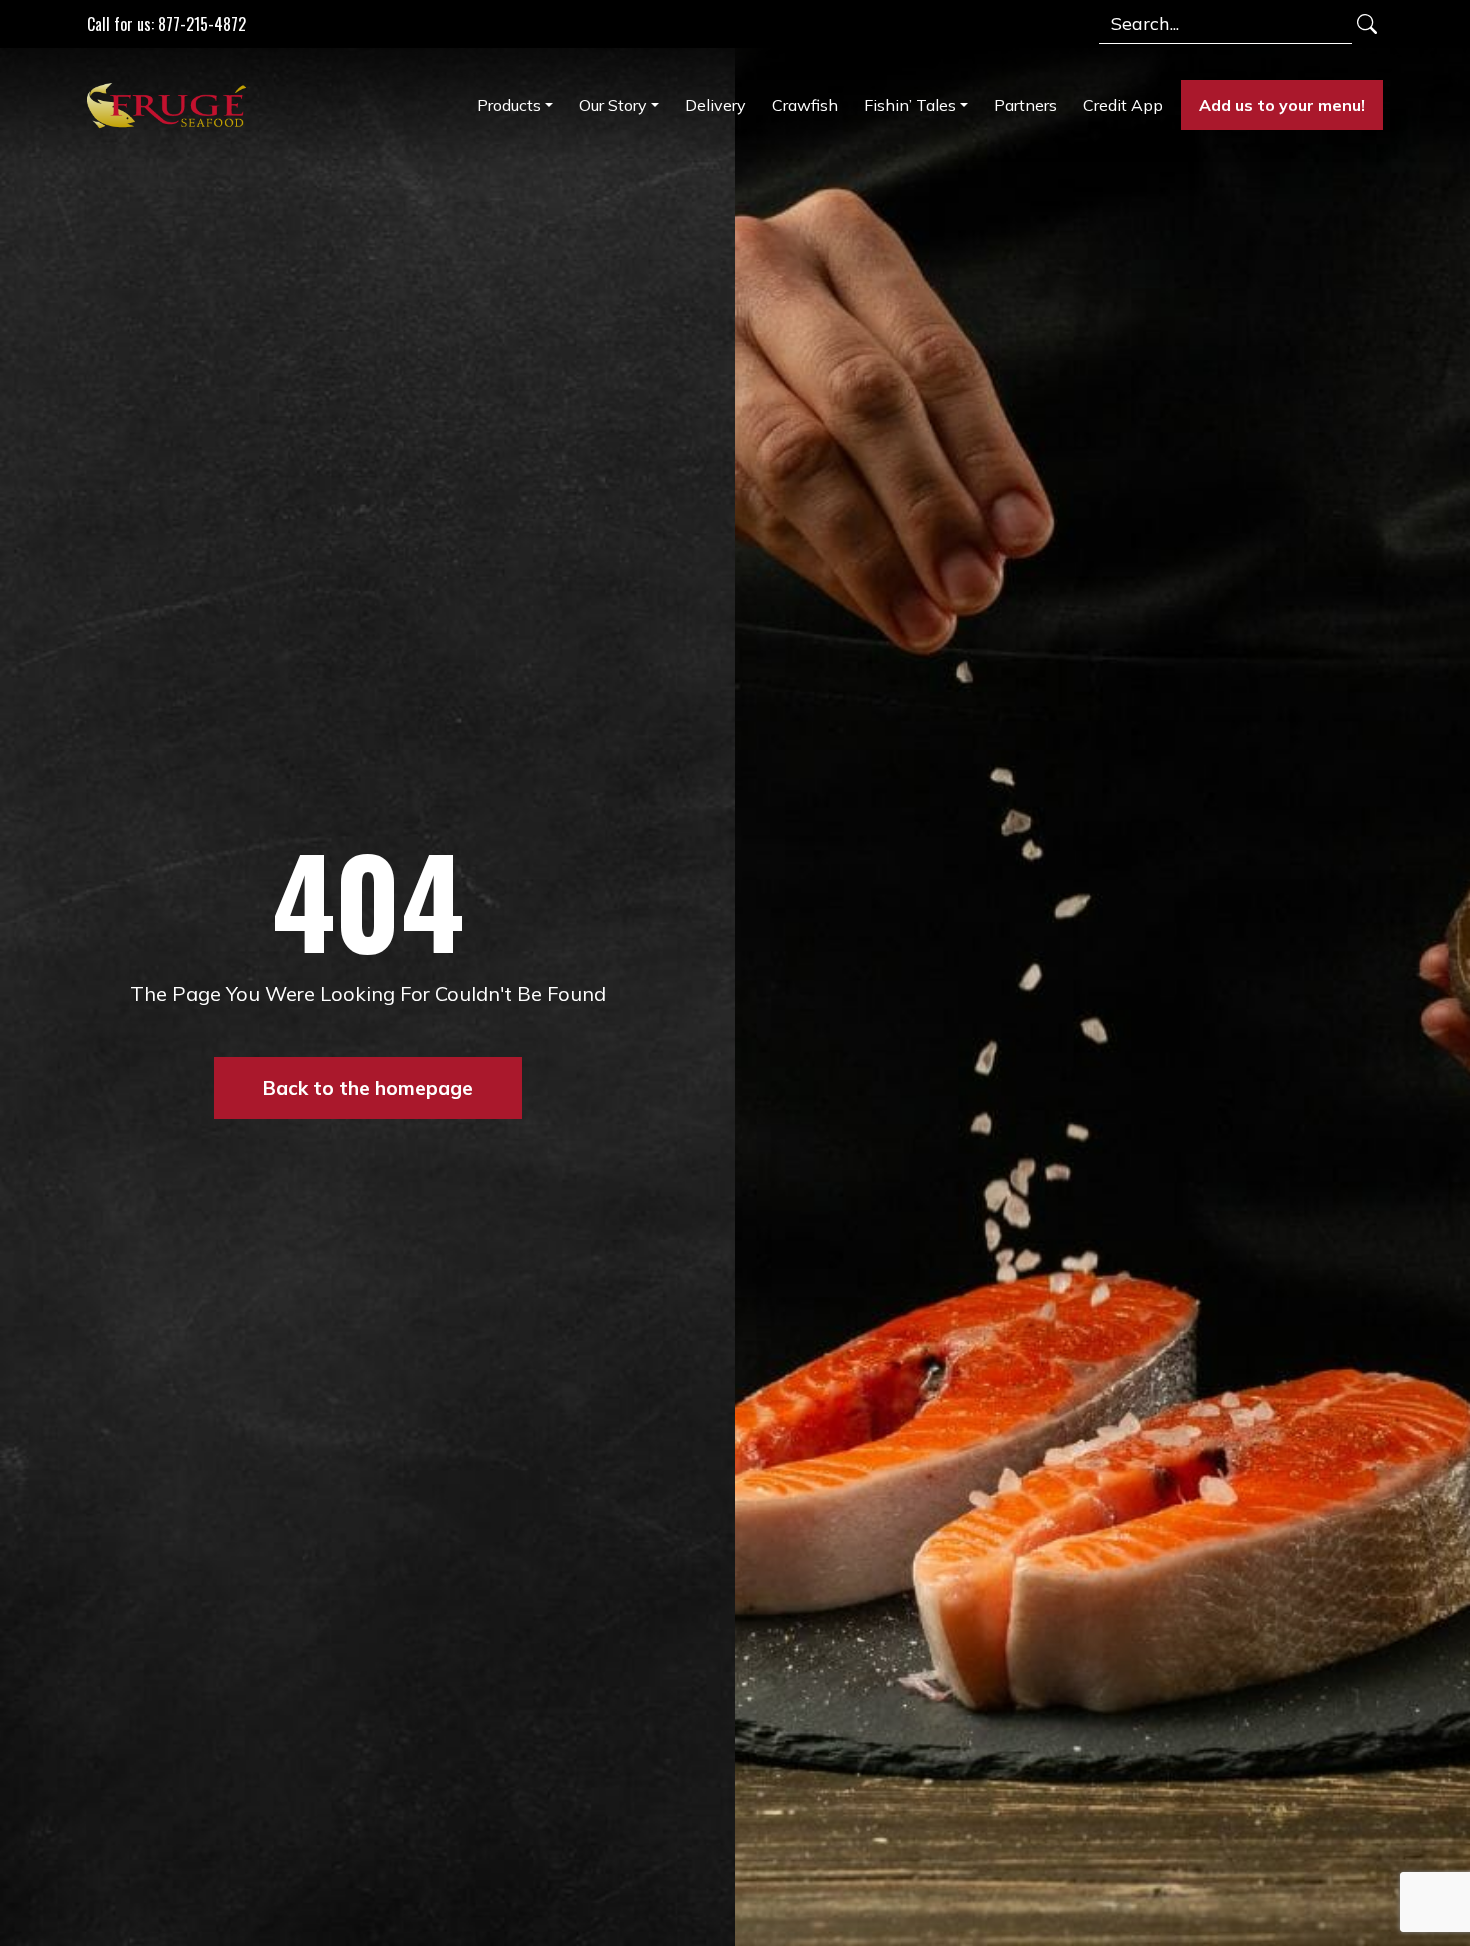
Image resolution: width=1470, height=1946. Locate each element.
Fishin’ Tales (910, 105)
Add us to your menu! (1282, 105)
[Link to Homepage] (171, 105)
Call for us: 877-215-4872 (166, 24)
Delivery (715, 105)
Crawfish (805, 105)
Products (509, 105)
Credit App (1123, 105)
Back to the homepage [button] (368, 1088)
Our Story (613, 105)
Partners (1025, 105)
